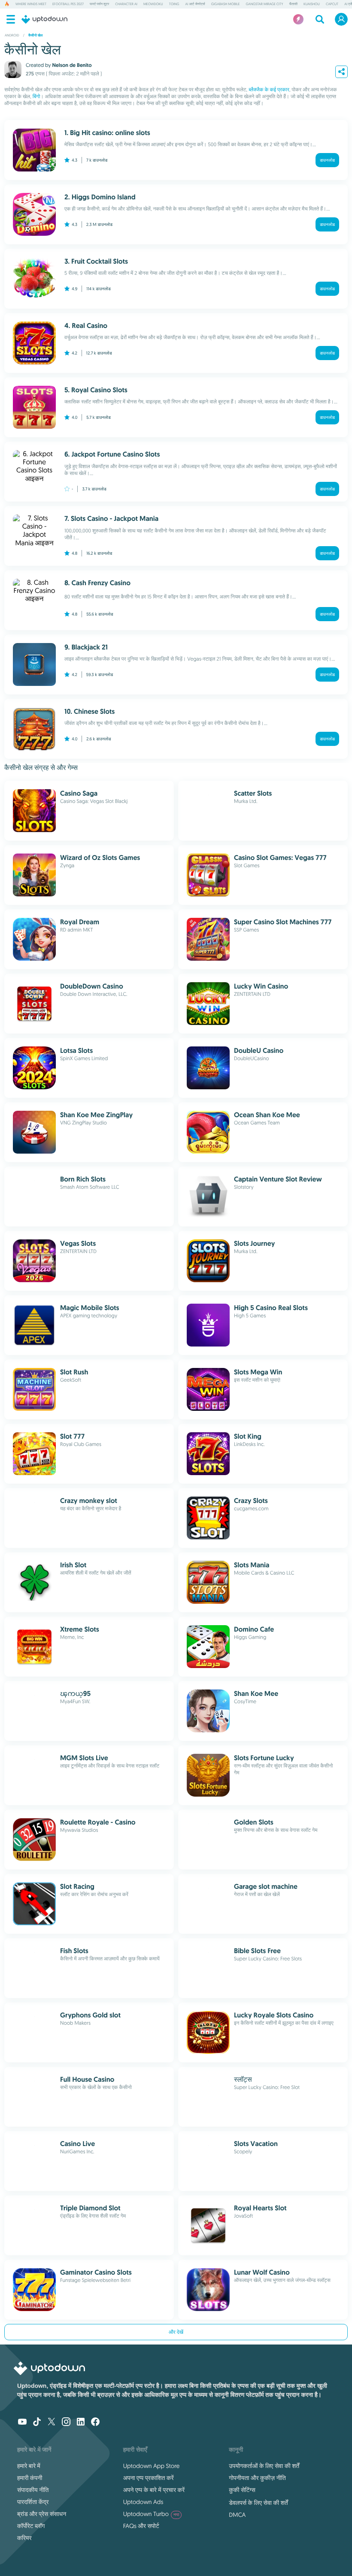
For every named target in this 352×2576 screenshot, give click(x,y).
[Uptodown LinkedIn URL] (81, 2423)
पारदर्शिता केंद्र (33, 2502)
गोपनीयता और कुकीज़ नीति (257, 2478)
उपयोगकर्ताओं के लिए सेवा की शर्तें (264, 2466)
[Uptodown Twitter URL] (52, 2423)
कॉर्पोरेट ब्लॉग (31, 2526)
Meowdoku (153, 4)
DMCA (237, 2515)
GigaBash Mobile (226, 4)
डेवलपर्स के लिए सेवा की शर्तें (258, 2503)
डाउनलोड (327, 160)
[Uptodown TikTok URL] (37, 2423)
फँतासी (293, 4)
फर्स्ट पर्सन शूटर (99, 4)
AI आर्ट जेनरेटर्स (195, 4)
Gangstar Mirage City (264, 4)
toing (174, 4)
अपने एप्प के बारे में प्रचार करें (154, 2490)
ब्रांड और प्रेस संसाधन (42, 2514)
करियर (24, 2538)
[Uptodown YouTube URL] (22, 2423)
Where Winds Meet (31, 4)
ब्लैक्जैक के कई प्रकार (269, 90)
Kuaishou (312, 4)
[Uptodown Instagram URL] (66, 2423)
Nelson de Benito (72, 65)
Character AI (126, 4)
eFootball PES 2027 (68, 4)
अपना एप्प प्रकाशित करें (149, 2478)
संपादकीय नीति (33, 2490)
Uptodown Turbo (151, 2514)
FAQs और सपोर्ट (141, 2526)
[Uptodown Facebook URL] (95, 2423)
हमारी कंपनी (30, 2478)
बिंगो (36, 97)
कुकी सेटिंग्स (242, 2490)
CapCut (332, 4)
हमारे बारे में (29, 2466)
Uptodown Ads (143, 2502)
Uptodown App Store (152, 2466)
